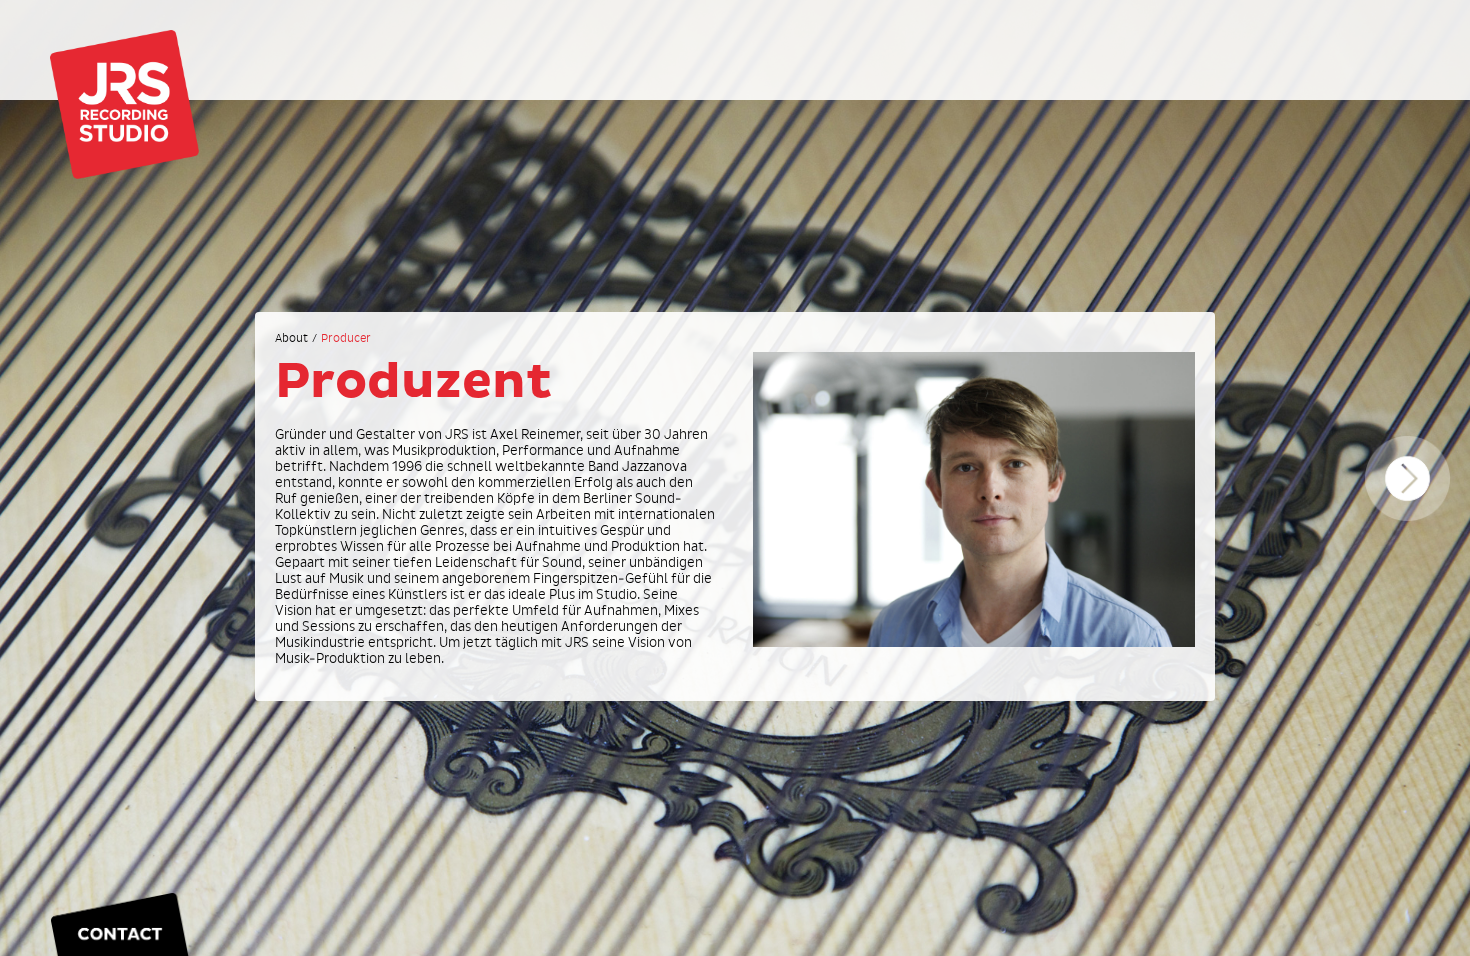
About (291, 339)
